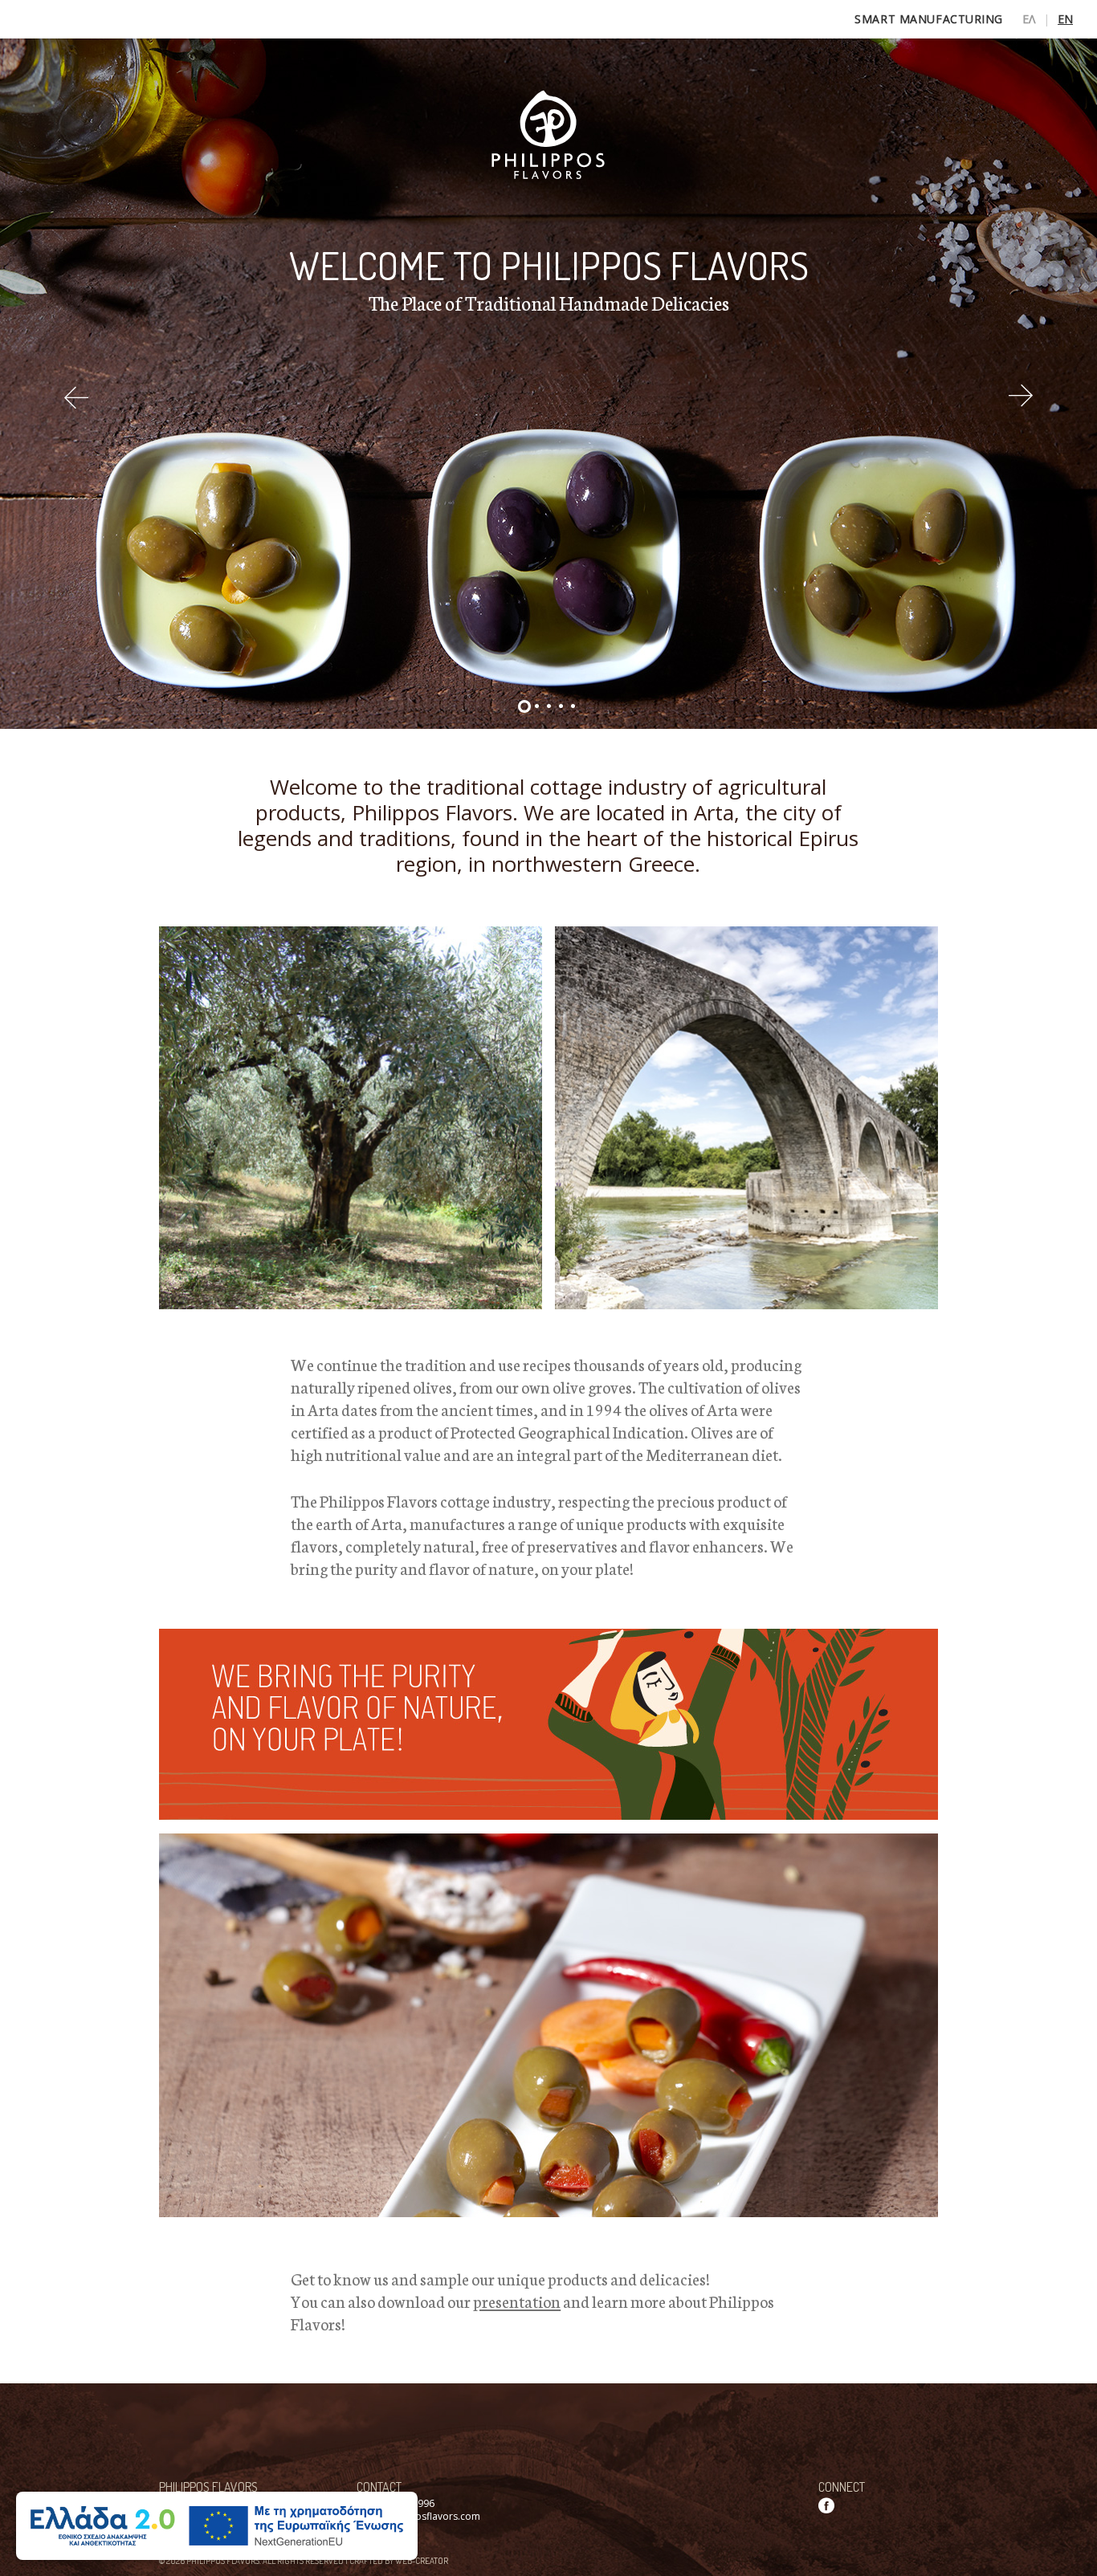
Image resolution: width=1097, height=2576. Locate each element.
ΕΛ (1029, 19)
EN (1065, 19)
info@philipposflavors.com (418, 2516)
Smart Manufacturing (929, 19)
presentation (517, 2301)
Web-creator (422, 2561)
